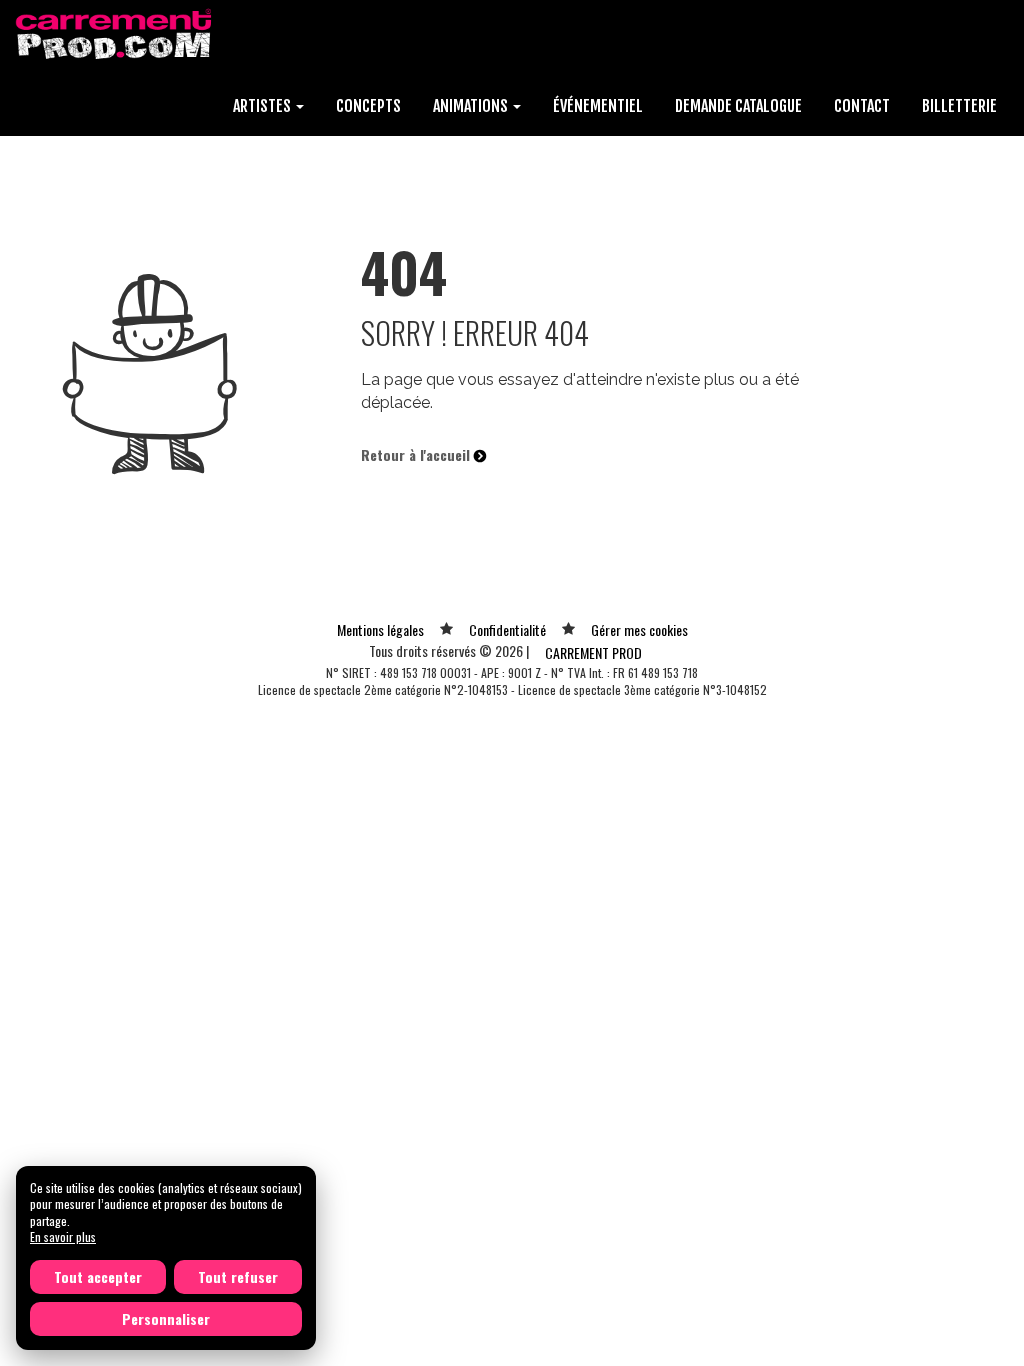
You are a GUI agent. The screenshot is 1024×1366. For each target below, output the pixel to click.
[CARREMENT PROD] (115, 32)
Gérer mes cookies (639, 629)
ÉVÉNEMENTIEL (598, 106)
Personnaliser (166, 1318)
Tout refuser (238, 1276)
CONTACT (862, 106)
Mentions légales (380, 629)
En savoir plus (63, 1236)
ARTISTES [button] (263, 106)
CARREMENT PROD (593, 652)
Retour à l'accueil (417, 454)
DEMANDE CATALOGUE (738, 106)
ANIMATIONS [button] (472, 106)
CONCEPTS (368, 106)
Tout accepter (98, 1276)
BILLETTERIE (959, 106)
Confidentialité (507, 629)
